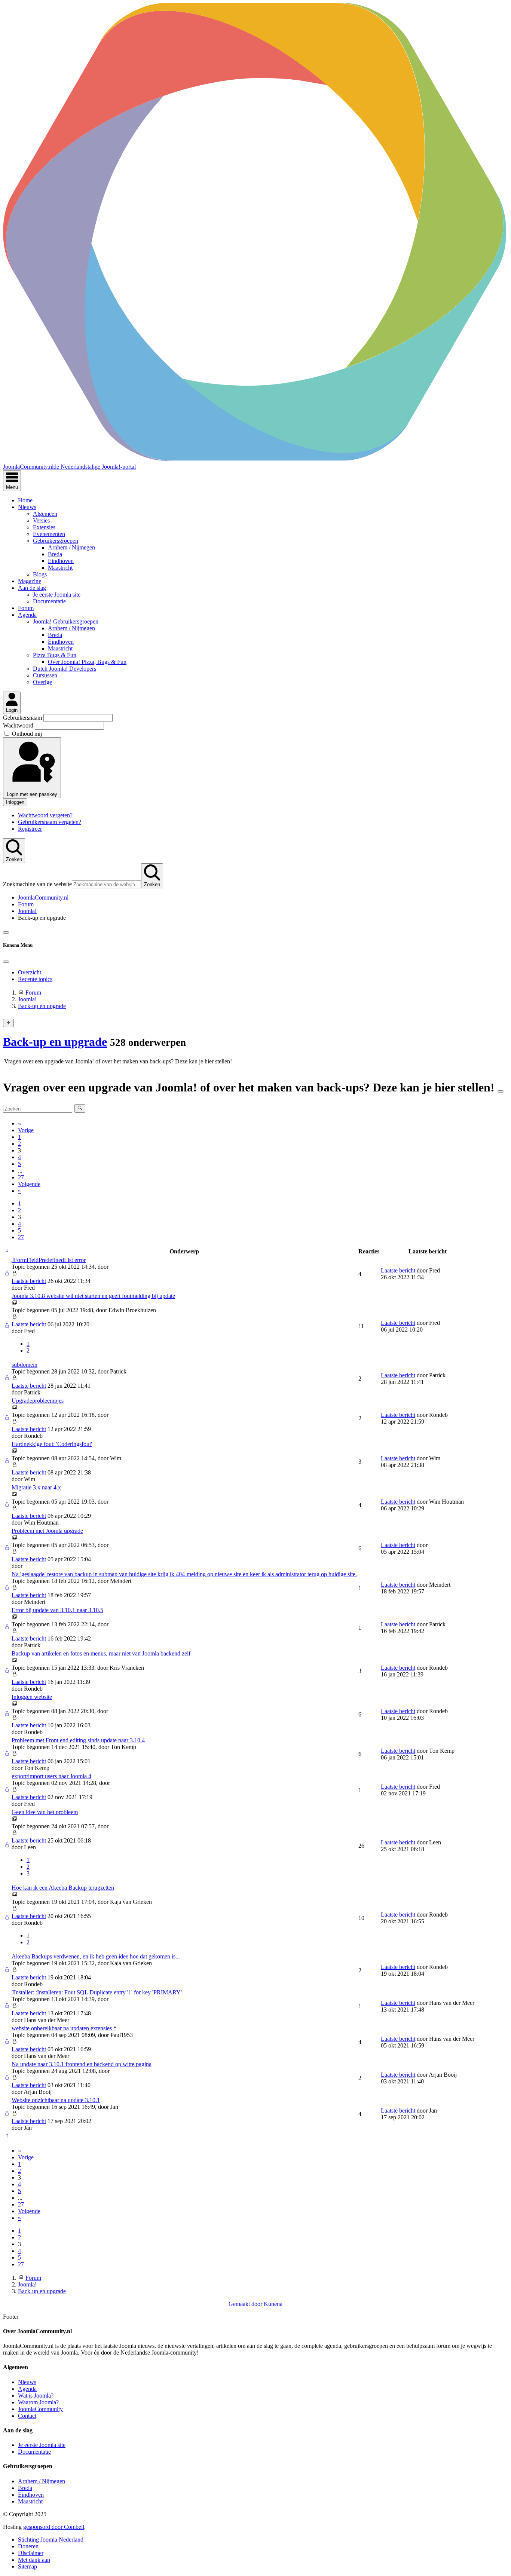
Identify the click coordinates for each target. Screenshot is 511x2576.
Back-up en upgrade (55, 1042)
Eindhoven (61, 561)
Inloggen (15, 802)
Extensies (44, 527)
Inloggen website (32, 1697)
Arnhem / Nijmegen (71, 547)
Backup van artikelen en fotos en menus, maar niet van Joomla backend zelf (101, 1653)
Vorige (26, 1130)
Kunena (273, 2304)
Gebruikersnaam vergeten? (50, 822)
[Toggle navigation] (6, 932)
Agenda (27, 615)
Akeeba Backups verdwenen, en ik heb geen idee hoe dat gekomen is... (96, 1956)
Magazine (30, 581)
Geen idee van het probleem (45, 1812)
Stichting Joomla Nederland (51, 2540)
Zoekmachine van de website (37, 884)
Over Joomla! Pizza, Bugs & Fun (87, 662)
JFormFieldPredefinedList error (49, 1260)
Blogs (40, 574)
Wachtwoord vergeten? (45, 815)
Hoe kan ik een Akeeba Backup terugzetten (63, 1888)
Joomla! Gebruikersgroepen (66, 621)
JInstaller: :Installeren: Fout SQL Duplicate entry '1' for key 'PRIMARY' (97, 1992)
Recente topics (35, 979)
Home (25, 500)
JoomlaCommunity (40, 2409)
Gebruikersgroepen (56, 541)
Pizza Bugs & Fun (55, 655)
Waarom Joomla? (38, 2402)
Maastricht (60, 568)
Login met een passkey (32, 794)
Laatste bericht (29, 1281)
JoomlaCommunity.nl (43, 898)
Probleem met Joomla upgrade (47, 1531)
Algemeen (45, 514)
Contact (27, 2416)
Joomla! (27, 911)
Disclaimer (31, 2553)
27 (21, 1177)
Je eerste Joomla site (57, 595)
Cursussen (45, 675)
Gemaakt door (246, 2304)
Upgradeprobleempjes (38, 1401)
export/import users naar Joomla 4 (51, 1776)
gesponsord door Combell (54, 2527)
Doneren (28, 2546)
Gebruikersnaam (23, 718)
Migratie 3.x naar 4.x (36, 1487)
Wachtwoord (19, 725)
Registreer (30, 829)
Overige (42, 682)
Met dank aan (34, 2560)
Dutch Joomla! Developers (65, 669)
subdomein (25, 1365)
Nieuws (27, 507)
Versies (41, 520)
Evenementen (49, 534)
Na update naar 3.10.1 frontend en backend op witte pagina (82, 2064)
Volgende (29, 1184)
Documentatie (49, 601)
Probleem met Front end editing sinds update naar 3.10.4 (78, 1740)
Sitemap (27, 2566)
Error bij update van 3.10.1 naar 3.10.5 (57, 1610)
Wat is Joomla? (36, 2396)
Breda (55, 554)
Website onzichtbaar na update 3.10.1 (56, 2100)
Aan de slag (32, 588)
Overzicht (30, 972)
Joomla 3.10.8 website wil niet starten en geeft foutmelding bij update (93, 1296)
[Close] (6, 962)
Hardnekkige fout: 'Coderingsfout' (52, 1444)
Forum (26, 608)
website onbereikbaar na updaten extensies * (64, 2028)
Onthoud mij (27, 734)
